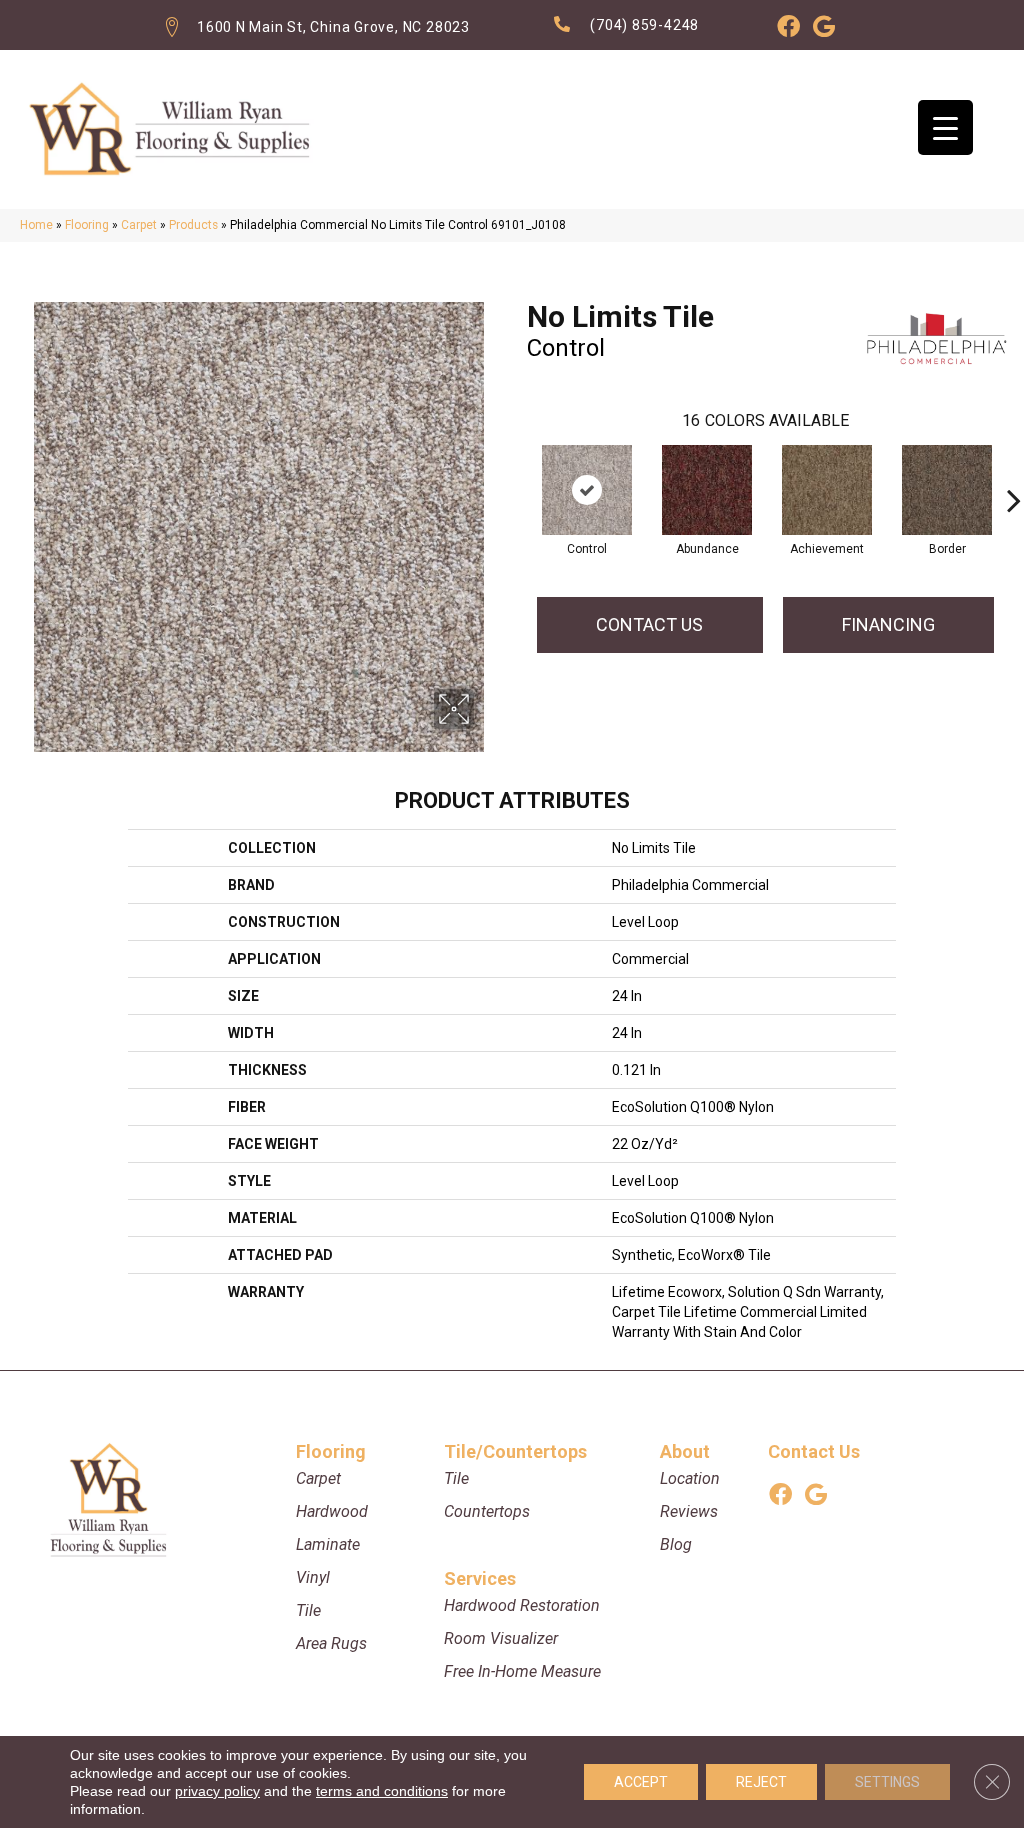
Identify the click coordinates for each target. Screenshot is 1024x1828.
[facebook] (788, 30)
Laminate (328, 1544)
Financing (888, 624)
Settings (887, 1782)
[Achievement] (827, 490)
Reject (761, 1782)
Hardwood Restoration (522, 1605)
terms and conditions (382, 1791)
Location (690, 1478)
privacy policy (217, 1791)
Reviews (689, 1511)
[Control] (587, 490)
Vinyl (313, 1577)
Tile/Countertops (515, 1451)
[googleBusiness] (824, 30)
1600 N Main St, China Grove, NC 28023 (333, 27)
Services (480, 1578)
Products (193, 225)
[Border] (947, 490)
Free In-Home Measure (522, 1671)
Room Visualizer (501, 1638)
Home (36, 225)
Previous (517, 470)
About (685, 1451)
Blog (676, 1544)
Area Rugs (331, 1643)
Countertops (487, 1511)
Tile (308, 1610)
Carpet (139, 225)
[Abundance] (707, 490)
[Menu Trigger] (945, 127)
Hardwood (332, 1511)
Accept (641, 1782)
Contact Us (649, 624)
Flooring (87, 225)
